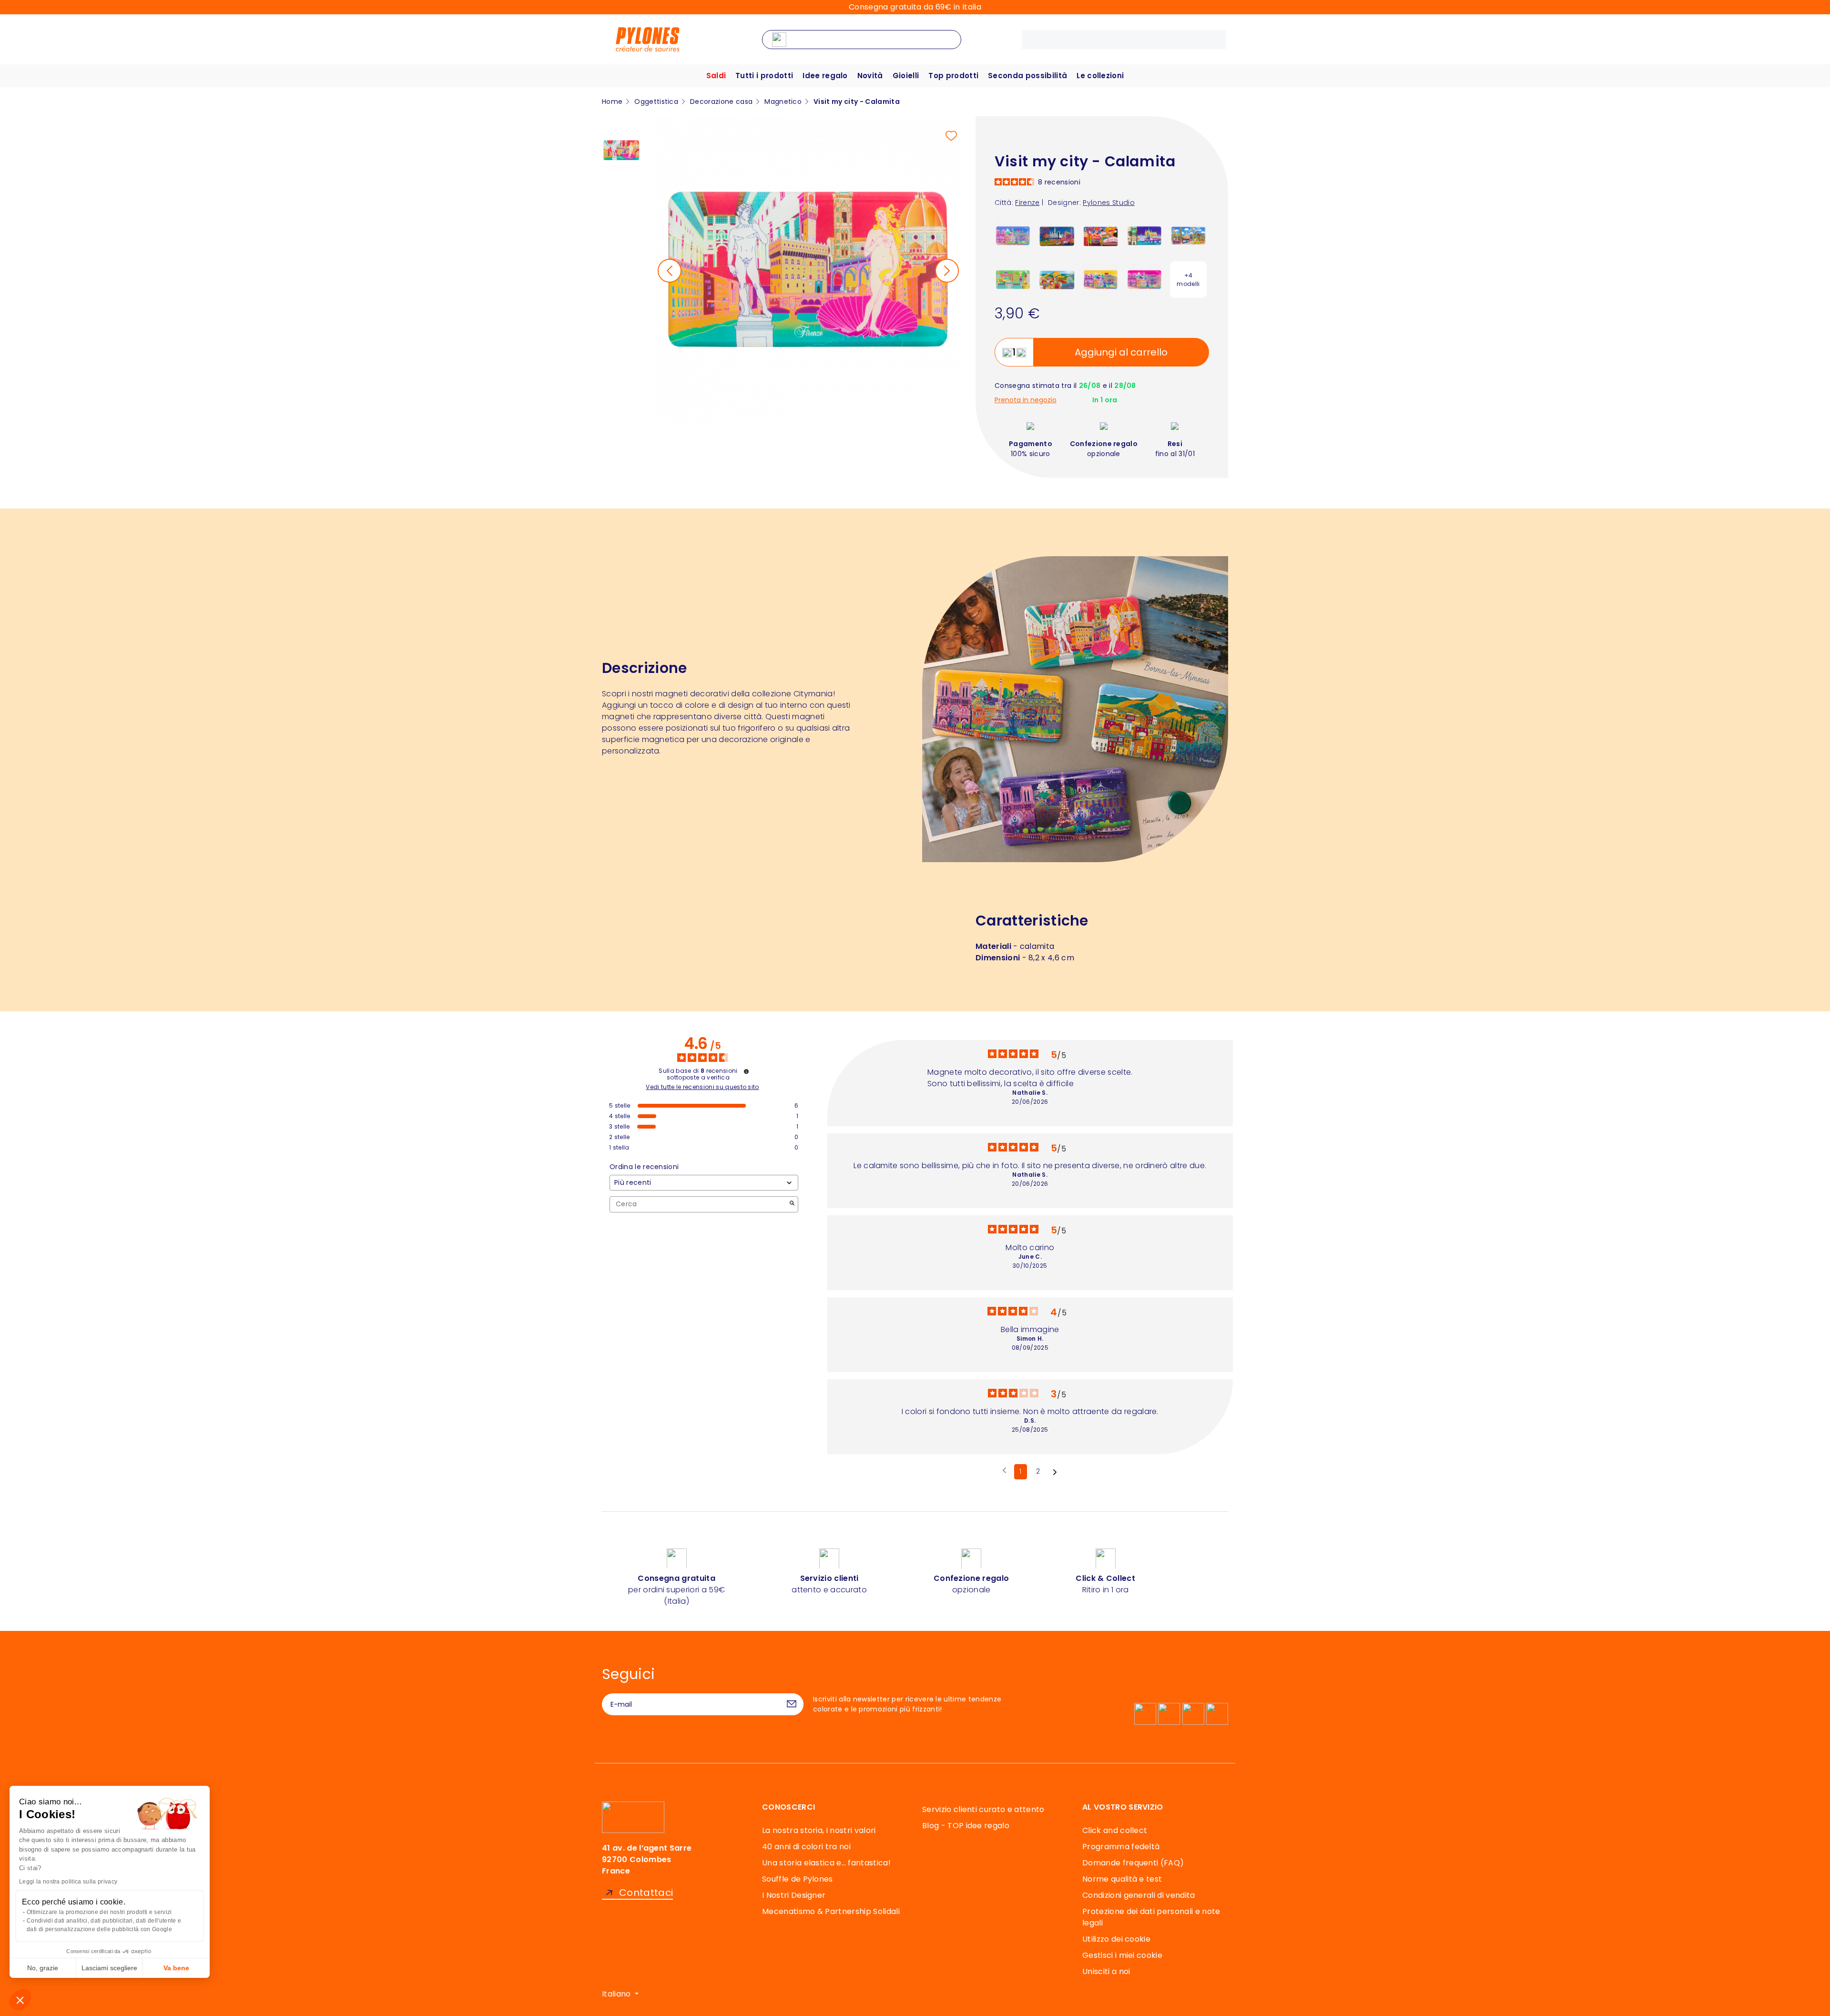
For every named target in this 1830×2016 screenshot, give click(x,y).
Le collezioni (1100, 76)
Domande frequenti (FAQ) (1133, 1863)
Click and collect (1115, 1830)
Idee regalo (825, 76)
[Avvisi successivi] (1055, 1472)
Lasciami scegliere (109, 1968)
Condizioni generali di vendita (1139, 1895)
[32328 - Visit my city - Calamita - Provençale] (1057, 279)
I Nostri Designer (794, 1895)
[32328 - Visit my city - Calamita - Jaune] (1101, 279)
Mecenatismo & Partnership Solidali (831, 1911)
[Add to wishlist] (951, 136)
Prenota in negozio (1026, 400)
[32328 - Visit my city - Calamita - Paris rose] (1144, 279)
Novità (870, 76)
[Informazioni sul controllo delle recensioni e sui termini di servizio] (746, 1071)
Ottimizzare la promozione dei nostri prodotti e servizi (99, 1912)
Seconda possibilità (1027, 76)
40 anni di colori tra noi (806, 1847)
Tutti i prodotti (764, 76)
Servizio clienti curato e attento (983, 1809)
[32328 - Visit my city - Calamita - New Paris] (1013, 235)
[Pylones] (648, 39)
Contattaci (646, 1893)
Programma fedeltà (1121, 1847)
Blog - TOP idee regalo (966, 1826)
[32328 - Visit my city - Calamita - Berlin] (1013, 279)
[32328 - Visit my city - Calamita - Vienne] (1057, 235)
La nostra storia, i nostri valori (819, 1830)
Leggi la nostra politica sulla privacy (68, 1882)
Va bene (176, 1968)
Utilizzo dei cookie (1116, 1939)
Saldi (716, 76)
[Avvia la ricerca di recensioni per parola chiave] (792, 1204)
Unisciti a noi (1106, 1971)
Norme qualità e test (1122, 1879)
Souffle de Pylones (798, 1879)
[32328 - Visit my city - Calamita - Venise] (1101, 235)
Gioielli (906, 76)
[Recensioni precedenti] (1004, 1471)
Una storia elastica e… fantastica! (826, 1863)
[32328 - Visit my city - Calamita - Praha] (1144, 235)
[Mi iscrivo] (792, 1704)
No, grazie (43, 1968)
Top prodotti (953, 76)
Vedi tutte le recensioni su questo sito (702, 1087)
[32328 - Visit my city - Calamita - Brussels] (1188, 235)
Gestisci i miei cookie (1122, 1955)
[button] (20, 2000)
